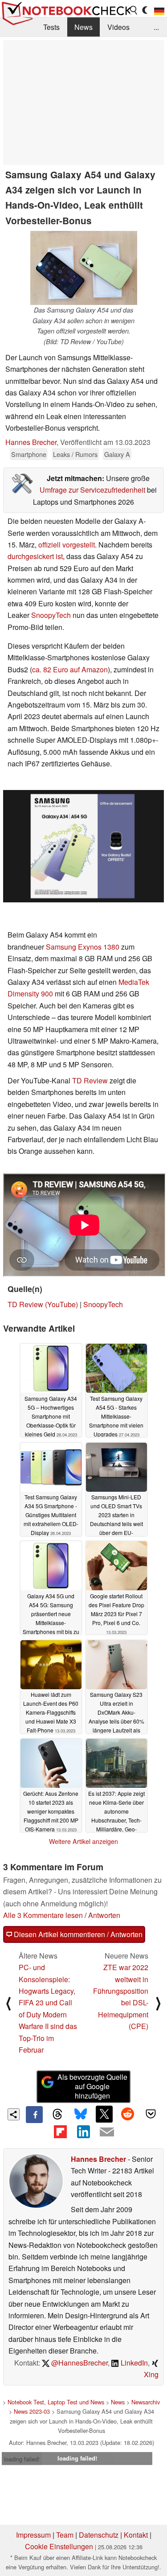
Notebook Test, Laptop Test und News (56, 2402)
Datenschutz (99, 2535)
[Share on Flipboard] (60, 2132)
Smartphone (29, 454)
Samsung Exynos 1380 (83, 947)
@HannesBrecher (79, 2363)
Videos (118, 27)
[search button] (134, 10)
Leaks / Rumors (75, 454)
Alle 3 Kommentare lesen (43, 1915)
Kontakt (136, 2535)
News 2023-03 (32, 2411)
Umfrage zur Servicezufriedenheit (92, 490)
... (156, 27)
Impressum (33, 2535)
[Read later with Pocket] (151, 2114)
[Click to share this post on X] (104, 2114)
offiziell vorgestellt (67, 545)
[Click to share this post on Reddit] (127, 2114)
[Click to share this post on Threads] (57, 2115)
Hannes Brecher (31, 442)
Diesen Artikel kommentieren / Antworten (77, 1934)
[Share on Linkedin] (83, 2132)
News (83, 27)
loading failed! (22, 2459)
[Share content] (14, 2114)
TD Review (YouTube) (43, 1304)
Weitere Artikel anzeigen (83, 1841)
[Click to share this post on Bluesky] (81, 2115)
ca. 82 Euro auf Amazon (70, 669)
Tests (51, 27)
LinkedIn (133, 2363)
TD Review (90, 1080)
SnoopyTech (51, 615)
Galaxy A (117, 454)
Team (65, 2535)
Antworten (104, 1915)
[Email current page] (107, 2132)
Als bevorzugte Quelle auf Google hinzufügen (92, 2086)
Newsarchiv (146, 2402)
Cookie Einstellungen (59, 2546)
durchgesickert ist (35, 556)
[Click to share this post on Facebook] (34, 2115)
